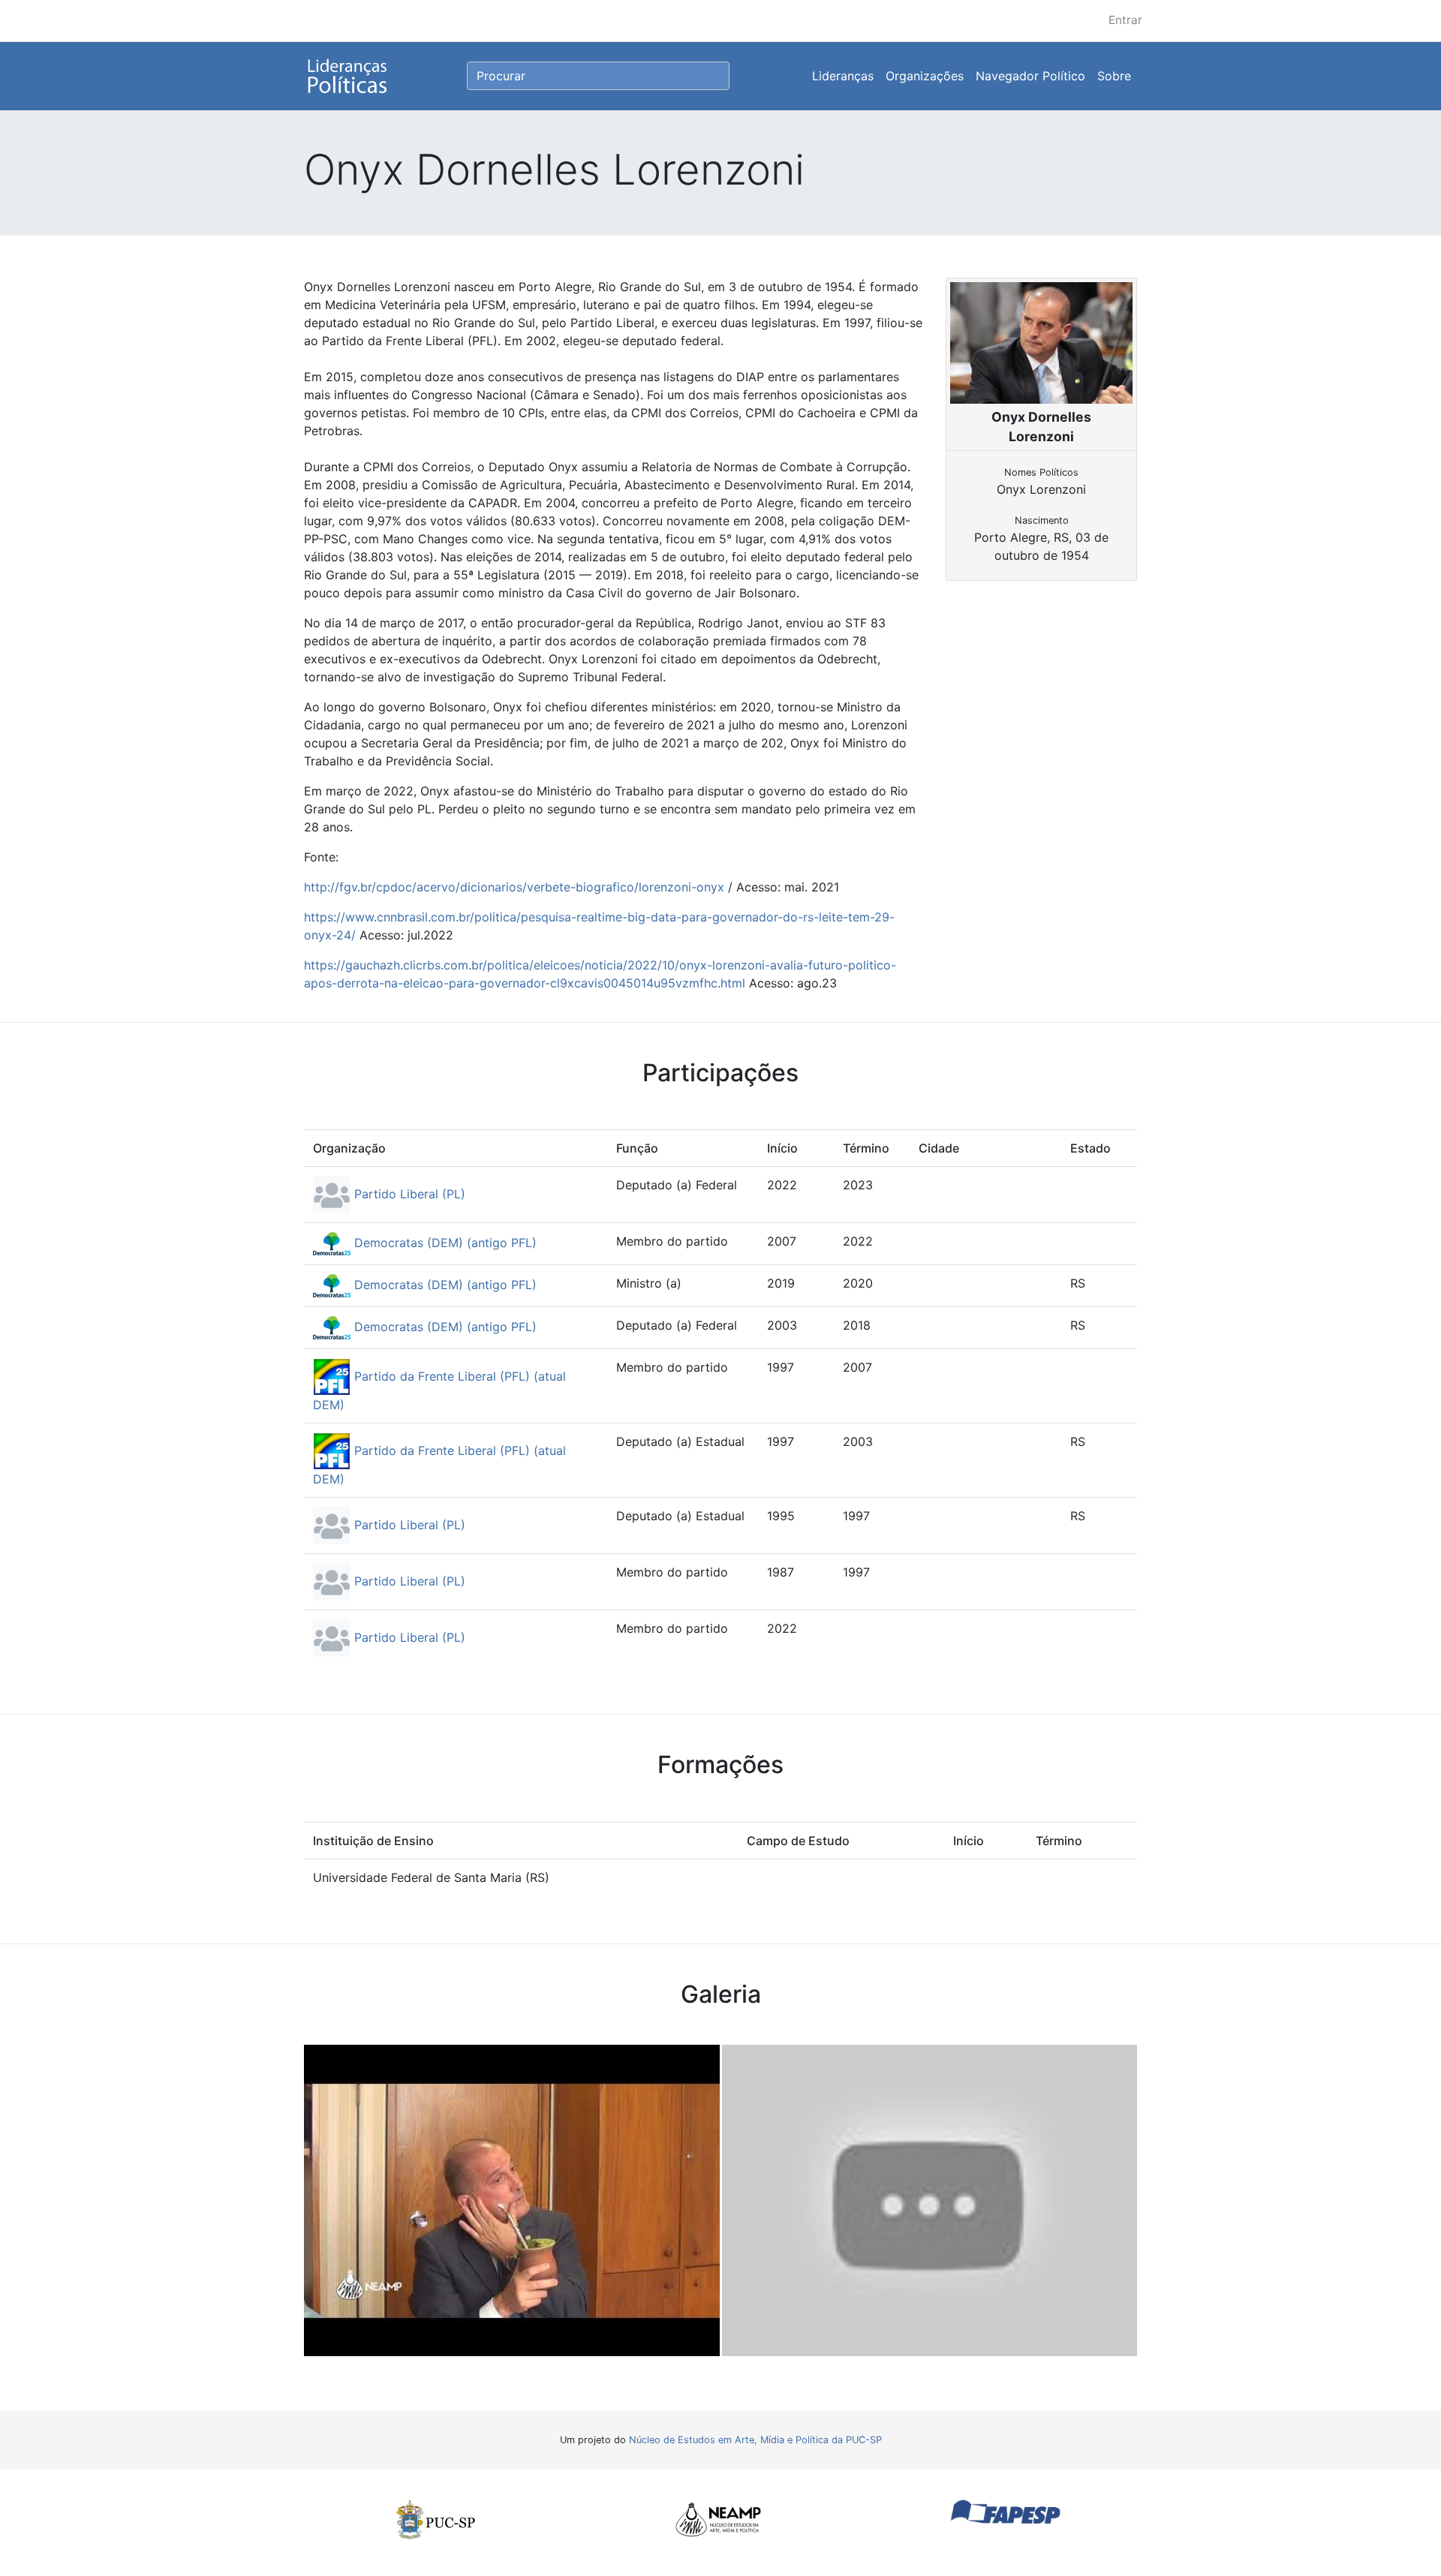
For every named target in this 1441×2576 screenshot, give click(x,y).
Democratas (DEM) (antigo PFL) (444, 1243)
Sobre (1114, 76)
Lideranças (843, 76)
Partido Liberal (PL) (408, 1194)
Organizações (925, 76)
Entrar (1125, 20)
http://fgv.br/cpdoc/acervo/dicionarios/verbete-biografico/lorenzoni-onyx (514, 887)
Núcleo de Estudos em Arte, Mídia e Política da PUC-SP (755, 2440)
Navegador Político (1030, 76)
